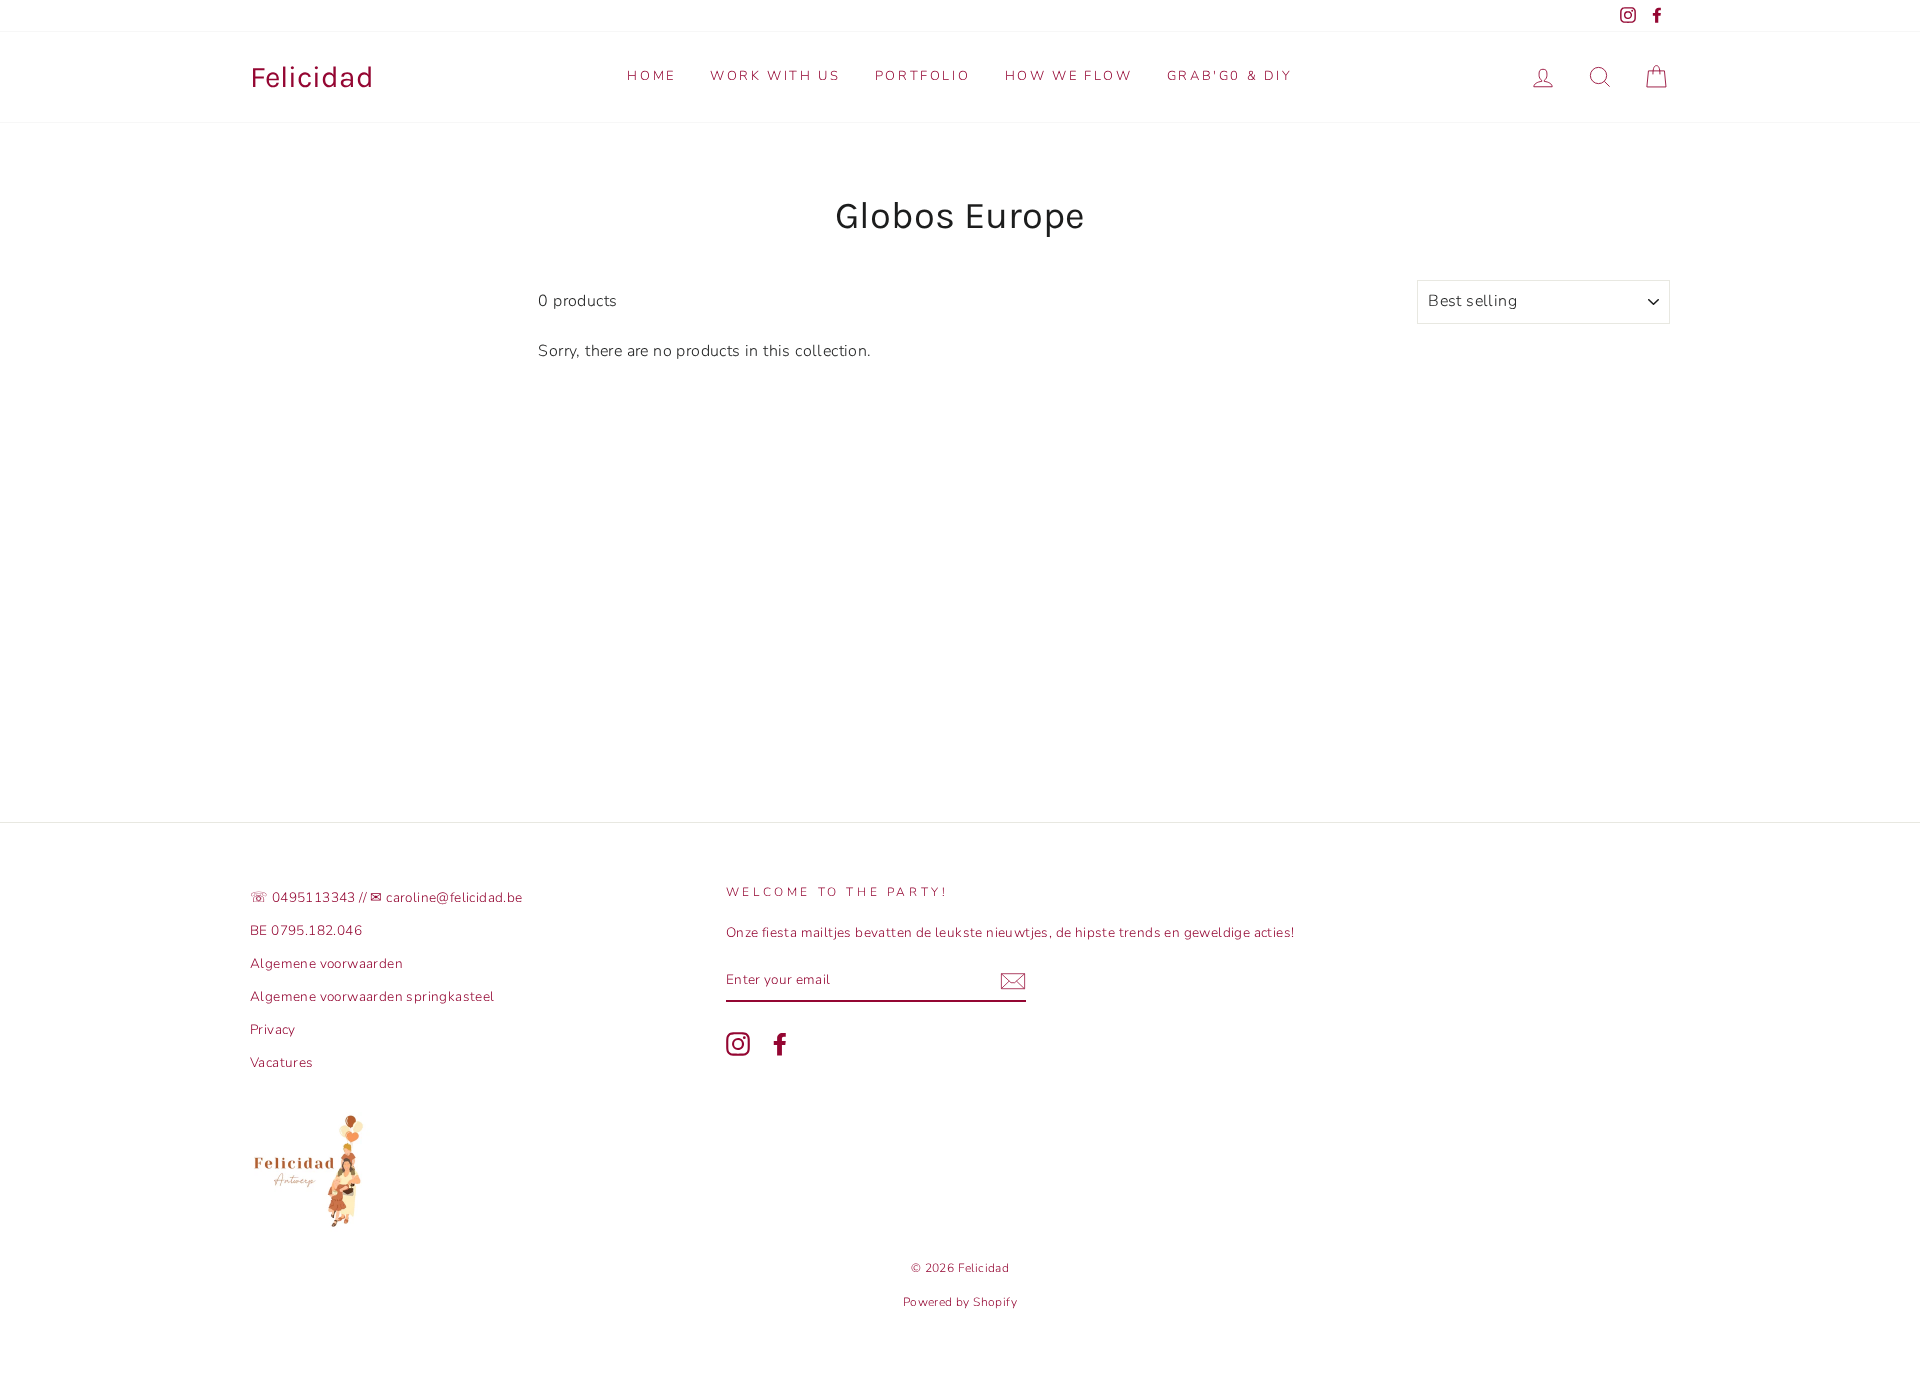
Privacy (273, 1029)
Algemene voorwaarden (326, 963)
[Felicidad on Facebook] (780, 1044)
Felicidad (312, 77)
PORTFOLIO (922, 76)
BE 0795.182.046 (306, 930)
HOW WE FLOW (1069, 76)
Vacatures (282, 1062)
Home (651, 76)
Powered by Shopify (960, 1302)
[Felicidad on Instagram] (738, 1044)
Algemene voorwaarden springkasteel (372, 996)
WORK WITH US (775, 76)
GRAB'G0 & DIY (1230, 76)
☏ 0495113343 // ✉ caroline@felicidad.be (386, 897)
